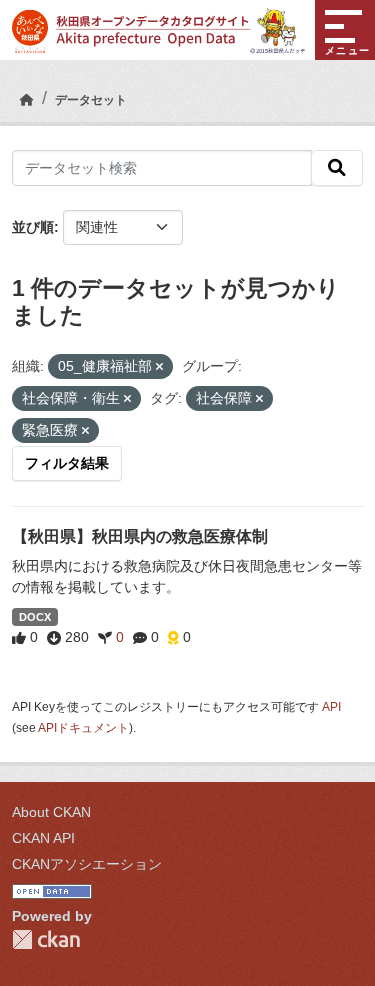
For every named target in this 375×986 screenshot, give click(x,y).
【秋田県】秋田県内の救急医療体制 (140, 536)
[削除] (159, 367)
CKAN (46, 939)
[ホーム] (27, 100)
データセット (91, 100)
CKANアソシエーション (87, 864)
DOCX (35, 617)
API (331, 707)
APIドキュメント (83, 728)
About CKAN (51, 812)
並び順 (33, 227)
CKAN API (43, 838)
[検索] (337, 168)
